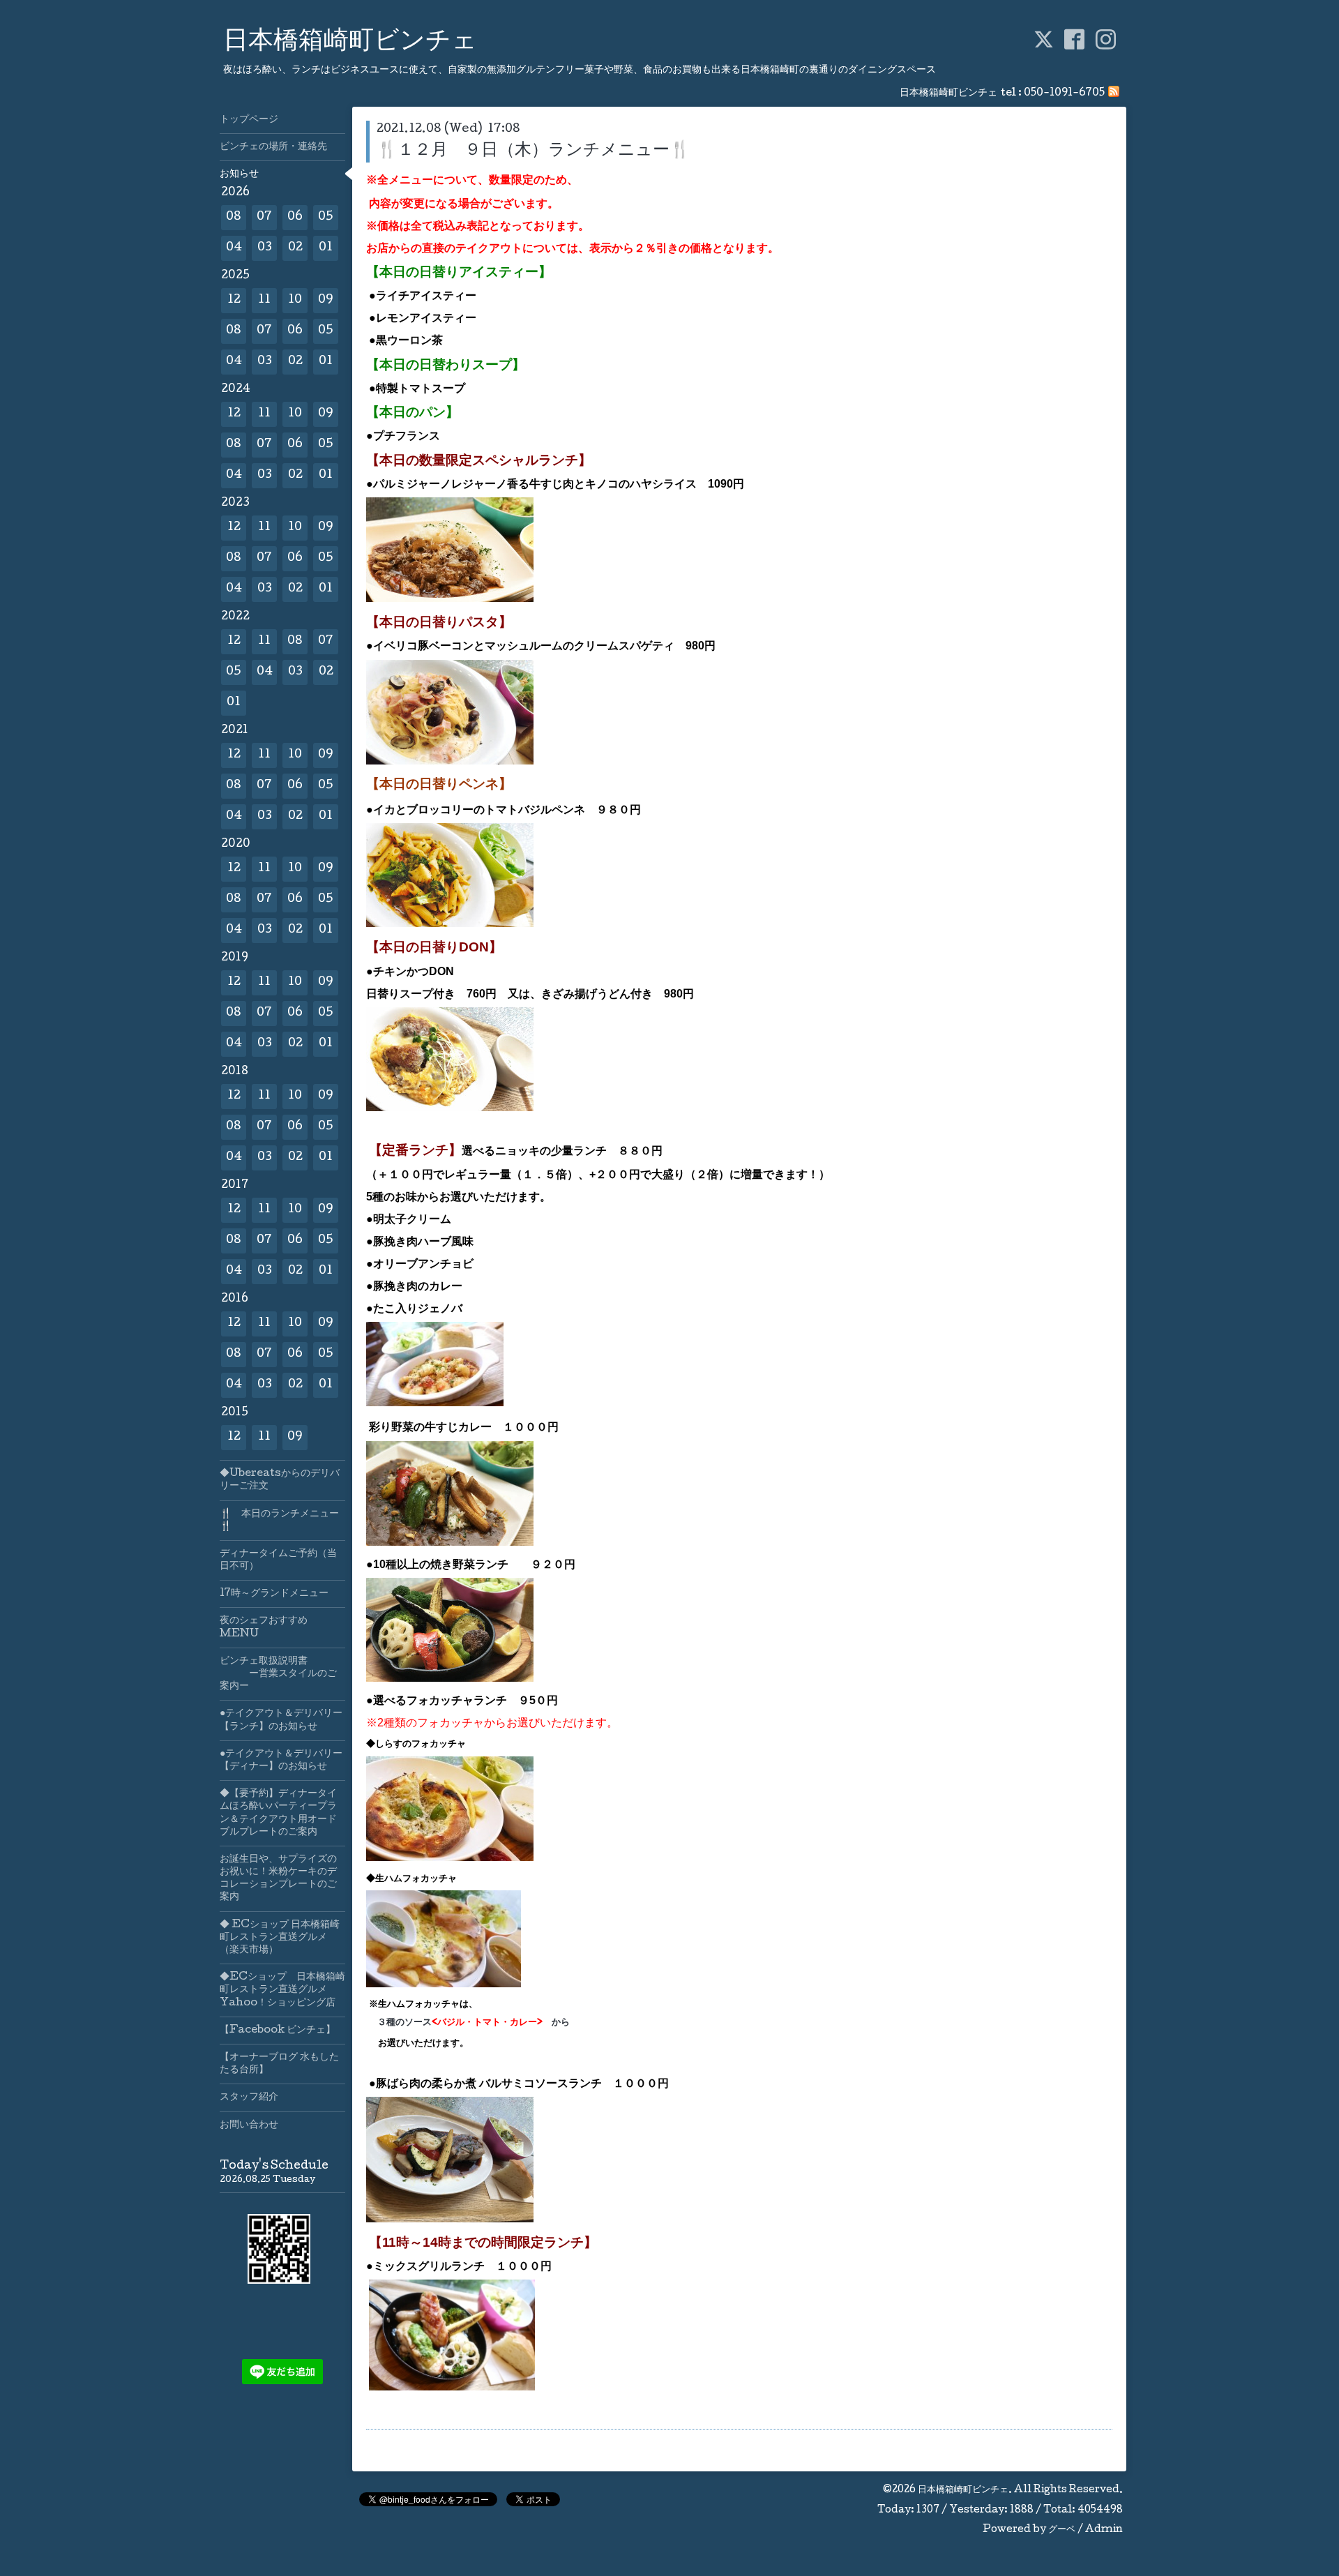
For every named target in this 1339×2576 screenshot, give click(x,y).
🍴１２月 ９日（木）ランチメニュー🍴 (534, 151)
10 (295, 300)
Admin (1104, 2530)
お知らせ (239, 174)
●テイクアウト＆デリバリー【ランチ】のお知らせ (281, 1720)
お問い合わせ (249, 2125)
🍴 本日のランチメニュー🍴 (279, 1521)
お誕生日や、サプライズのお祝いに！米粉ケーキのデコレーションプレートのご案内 (278, 1879)
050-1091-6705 (1064, 93)
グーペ (1062, 2530)
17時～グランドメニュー (274, 1594)
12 (234, 300)
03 (265, 248)
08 (234, 217)
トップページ (249, 120)
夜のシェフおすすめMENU (264, 1627)
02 (295, 248)
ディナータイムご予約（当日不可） (278, 1560)
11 (264, 300)
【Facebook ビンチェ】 (278, 2031)
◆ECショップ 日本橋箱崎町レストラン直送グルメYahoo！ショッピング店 (282, 1990)
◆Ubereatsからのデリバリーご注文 (280, 1480)
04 (234, 248)
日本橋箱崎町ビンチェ (350, 43)
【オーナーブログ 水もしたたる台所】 (279, 2064)
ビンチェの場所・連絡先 (273, 147)
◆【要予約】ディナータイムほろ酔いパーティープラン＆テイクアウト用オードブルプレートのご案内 (278, 1813)
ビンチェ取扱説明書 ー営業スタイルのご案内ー (278, 1674)
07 (264, 217)
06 (295, 217)
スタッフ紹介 (249, 2097)
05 (326, 217)
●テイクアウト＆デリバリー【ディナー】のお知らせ (281, 1761)
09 (326, 300)
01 (326, 248)
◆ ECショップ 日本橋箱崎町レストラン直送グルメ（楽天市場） (280, 1938)
